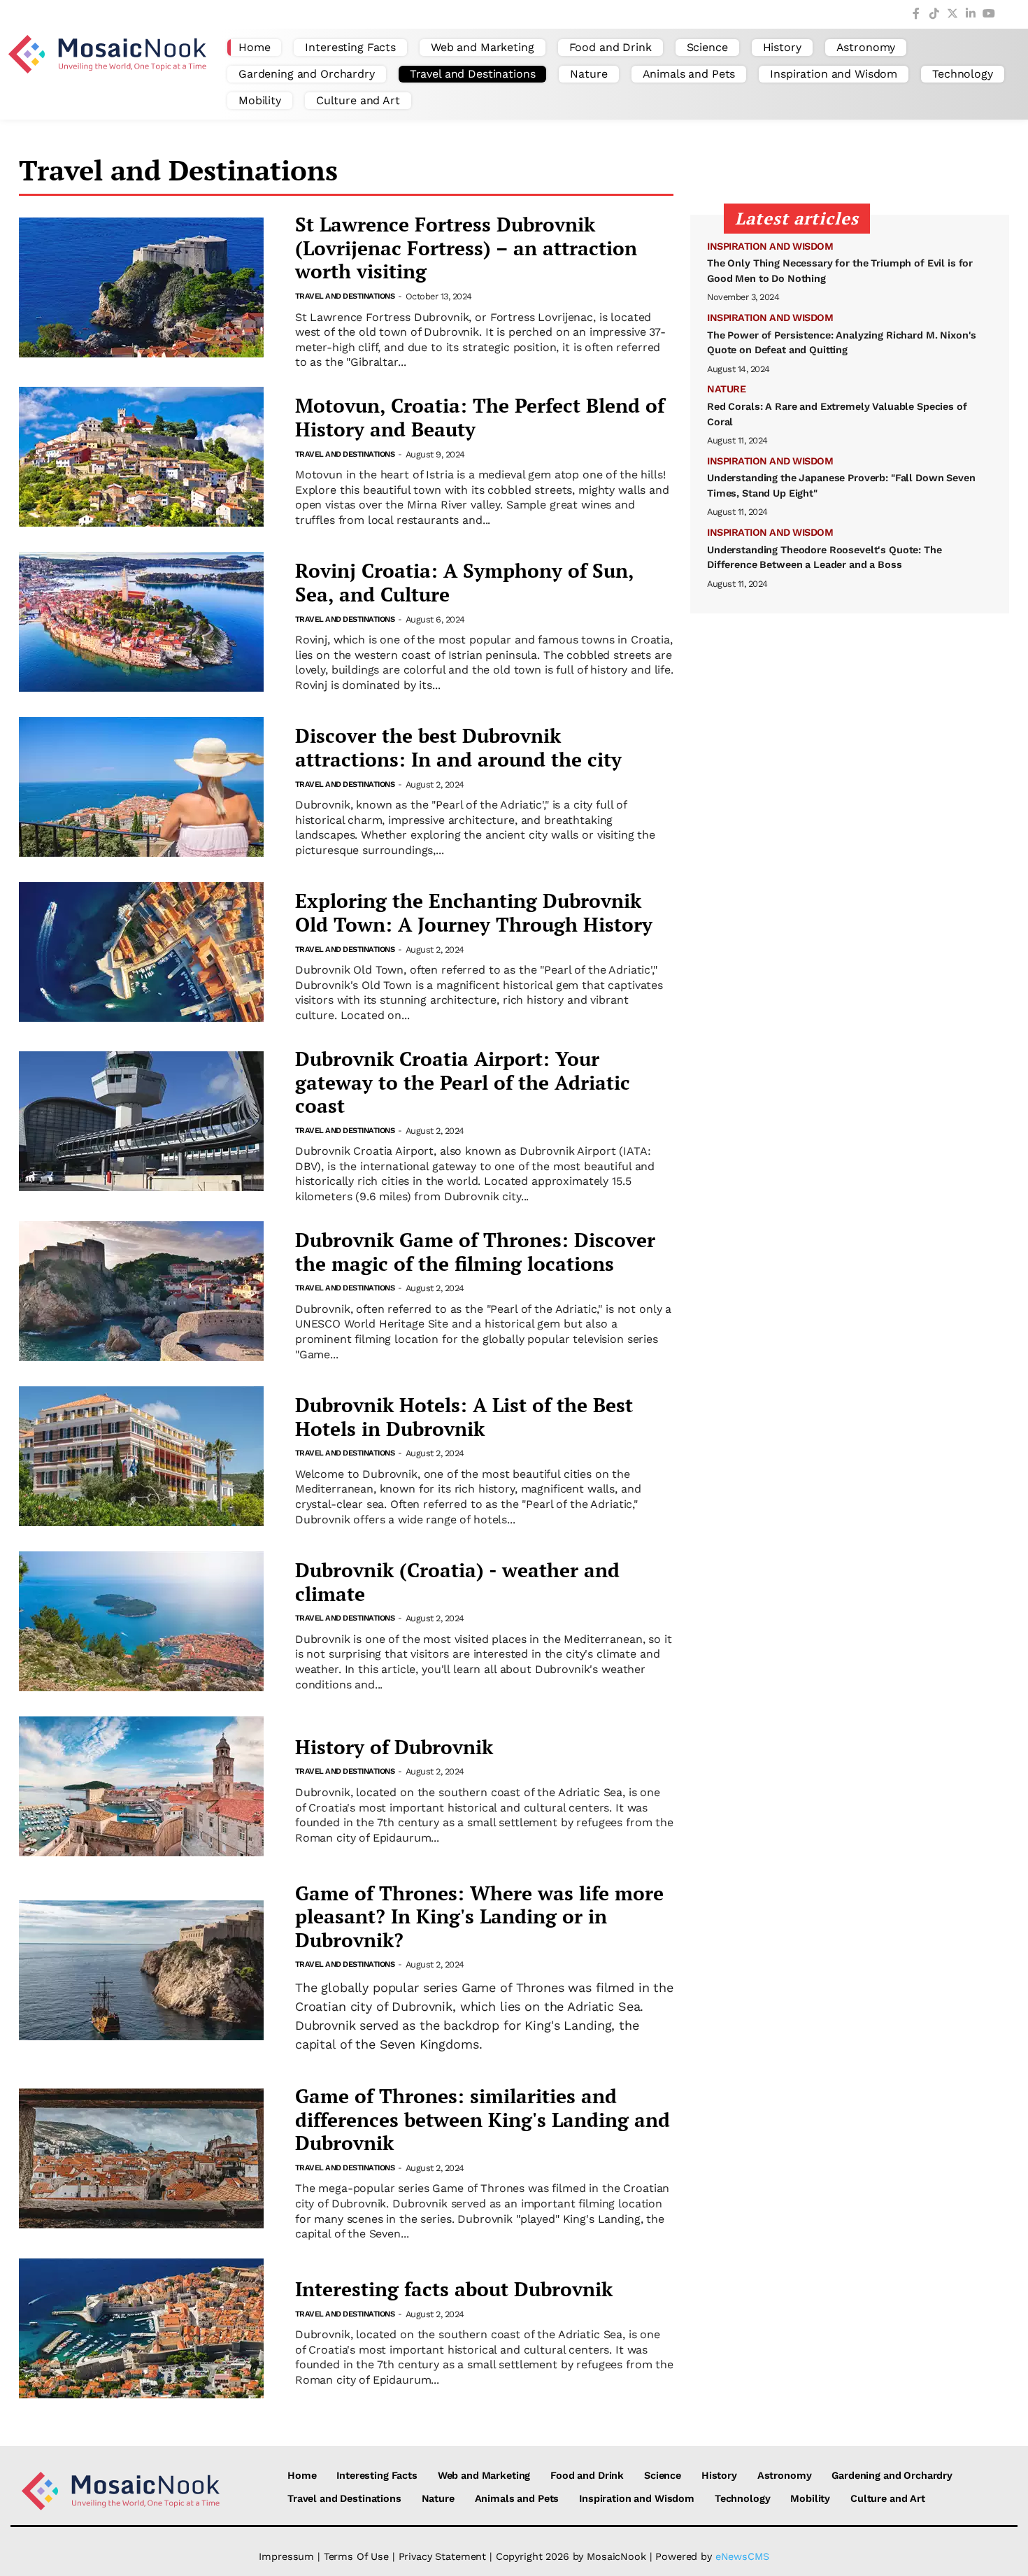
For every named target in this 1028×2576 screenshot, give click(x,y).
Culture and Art (358, 100)
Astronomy (866, 47)
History (782, 47)
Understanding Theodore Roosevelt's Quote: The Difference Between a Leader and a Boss (824, 557)
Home (254, 47)
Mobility (260, 100)
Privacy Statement (443, 2556)
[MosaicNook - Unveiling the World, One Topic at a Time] (110, 74)
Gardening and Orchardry (307, 74)
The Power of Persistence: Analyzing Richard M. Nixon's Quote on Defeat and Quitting (842, 343)
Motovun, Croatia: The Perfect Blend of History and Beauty (480, 417)
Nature (588, 74)
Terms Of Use (356, 2556)
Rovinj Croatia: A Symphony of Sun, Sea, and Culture (464, 582)
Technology (963, 74)
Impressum (286, 2556)
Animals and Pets (689, 74)
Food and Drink (611, 47)
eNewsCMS (742, 2556)
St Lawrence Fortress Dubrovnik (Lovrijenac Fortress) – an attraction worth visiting (466, 248)
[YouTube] (989, 14)
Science (707, 47)
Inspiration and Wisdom (834, 74)
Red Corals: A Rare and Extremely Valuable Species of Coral (837, 414)
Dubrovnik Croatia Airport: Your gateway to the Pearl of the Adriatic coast (463, 1082)
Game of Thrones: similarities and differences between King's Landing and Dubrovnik (483, 2120)
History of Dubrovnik (394, 1747)
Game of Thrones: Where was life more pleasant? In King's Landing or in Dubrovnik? (479, 1917)
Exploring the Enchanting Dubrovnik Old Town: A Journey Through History (474, 912)
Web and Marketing (483, 47)
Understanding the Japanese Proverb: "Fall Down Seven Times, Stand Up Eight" (841, 485)
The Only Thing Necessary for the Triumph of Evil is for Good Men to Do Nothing (840, 271)
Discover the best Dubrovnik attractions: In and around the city (458, 747)
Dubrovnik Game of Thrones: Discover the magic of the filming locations (475, 1252)
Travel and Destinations (473, 74)
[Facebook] (916, 14)
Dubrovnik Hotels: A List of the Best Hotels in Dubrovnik (464, 1417)
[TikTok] (934, 14)
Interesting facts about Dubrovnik (454, 2289)
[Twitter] (952, 14)
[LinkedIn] (971, 14)
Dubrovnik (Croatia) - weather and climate (457, 1582)
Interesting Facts (350, 47)
